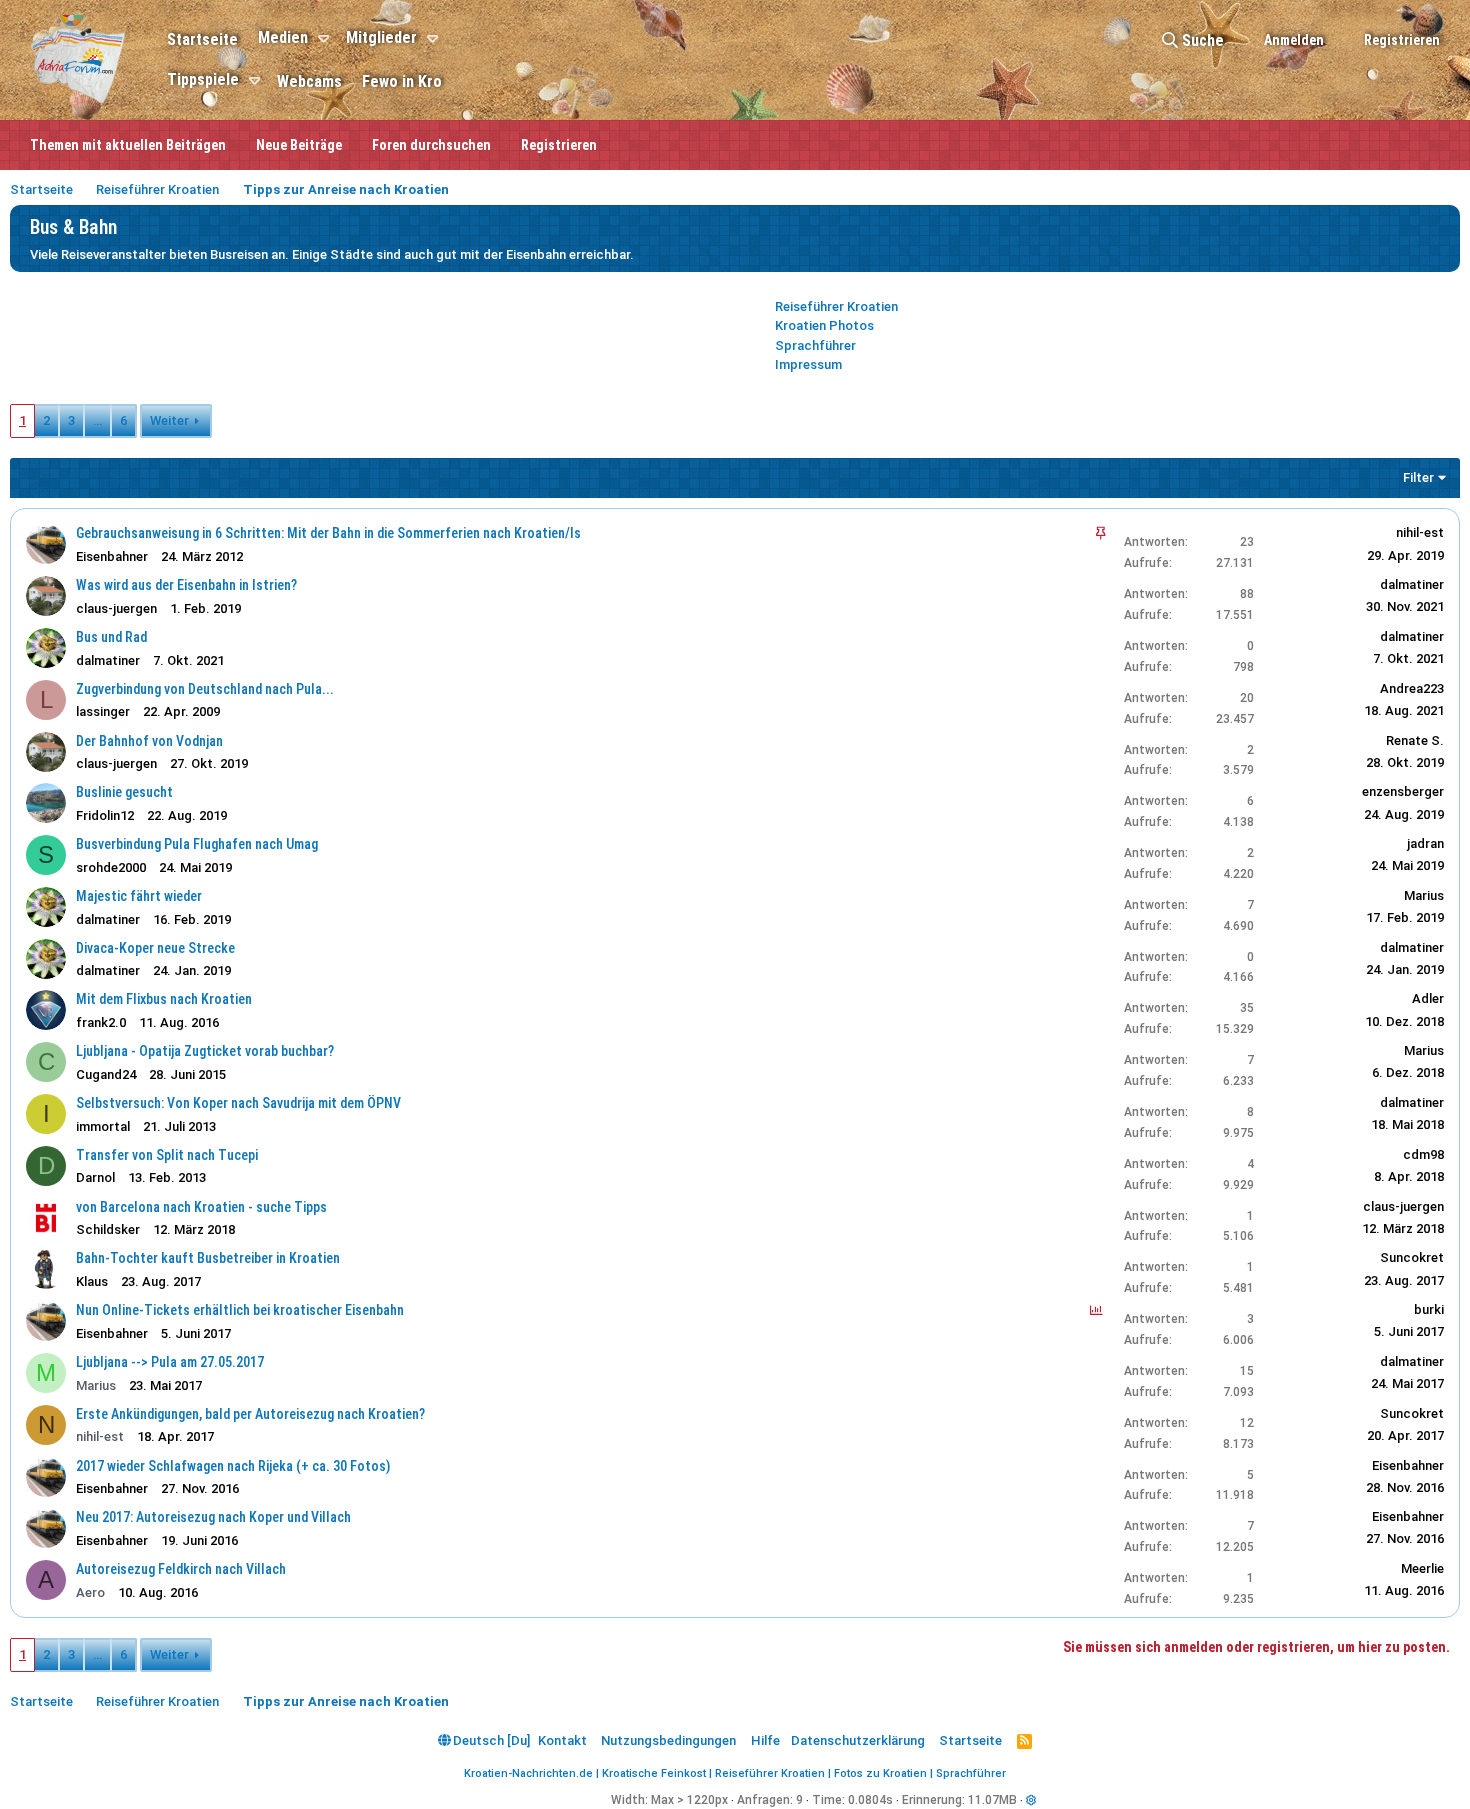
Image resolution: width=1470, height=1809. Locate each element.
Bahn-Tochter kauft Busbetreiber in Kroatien (208, 1258)
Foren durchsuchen (431, 145)
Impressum (808, 364)
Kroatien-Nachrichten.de (528, 1773)
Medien (283, 37)
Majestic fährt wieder (139, 896)
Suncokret (1412, 1257)
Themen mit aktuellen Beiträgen (128, 145)
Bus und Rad (111, 637)
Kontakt (562, 1740)
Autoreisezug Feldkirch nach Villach (181, 1569)
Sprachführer (815, 345)
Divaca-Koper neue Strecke (155, 948)
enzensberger (1403, 791)
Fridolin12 (105, 815)
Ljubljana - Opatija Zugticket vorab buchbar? (205, 1051)
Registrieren (559, 145)
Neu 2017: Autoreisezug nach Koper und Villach (213, 1517)
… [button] (97, 420)
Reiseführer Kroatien (836, 306)
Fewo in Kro (402, 81)
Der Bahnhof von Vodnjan (149, 741)
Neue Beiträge (299, 145)
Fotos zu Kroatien (880, 1773)
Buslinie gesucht (124, 792)
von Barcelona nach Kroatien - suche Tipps (201, 1207)
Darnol (95, 1177)
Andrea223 (1412, 688)
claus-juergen (1403, 1206)
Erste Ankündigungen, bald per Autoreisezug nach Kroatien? (250, 1414)
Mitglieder (381, 37)
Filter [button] (1418, 477)
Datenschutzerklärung (858, 1740)
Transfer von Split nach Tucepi (167, 1155)
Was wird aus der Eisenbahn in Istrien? (186, 585)
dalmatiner (1412, 584)
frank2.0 (101, 1022)
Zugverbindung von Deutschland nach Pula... (205, 689)
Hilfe (765, 1740)
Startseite (202, 39)
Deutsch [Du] (490, 1740)
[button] (326, 39)
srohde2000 (111, 867)
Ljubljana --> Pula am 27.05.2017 (170, 1362)
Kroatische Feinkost (654, 1773)
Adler (1428, 998)
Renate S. (1415, 740)
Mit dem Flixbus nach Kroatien (164, 999)
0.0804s (870, 1800)
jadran (1425, 843)
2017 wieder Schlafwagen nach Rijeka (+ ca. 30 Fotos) (233, 1466)
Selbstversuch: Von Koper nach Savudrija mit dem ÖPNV (238, 1103)
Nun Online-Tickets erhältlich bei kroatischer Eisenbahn (240, 1310)
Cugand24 (106, 1074)
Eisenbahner (112, 556)
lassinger (103, 711)
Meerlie (1422, 1568)
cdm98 (1423, 1154)
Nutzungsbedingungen (668, 1740)
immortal (103, 1126)
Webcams (309, 81)
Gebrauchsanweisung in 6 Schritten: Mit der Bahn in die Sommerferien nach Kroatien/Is (328, 533)
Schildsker (108, 1229)
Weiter (169, 420)
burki (1429, 1309)
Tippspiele (203, 79)
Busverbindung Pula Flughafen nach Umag (197, 844)
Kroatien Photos (824, 325)
